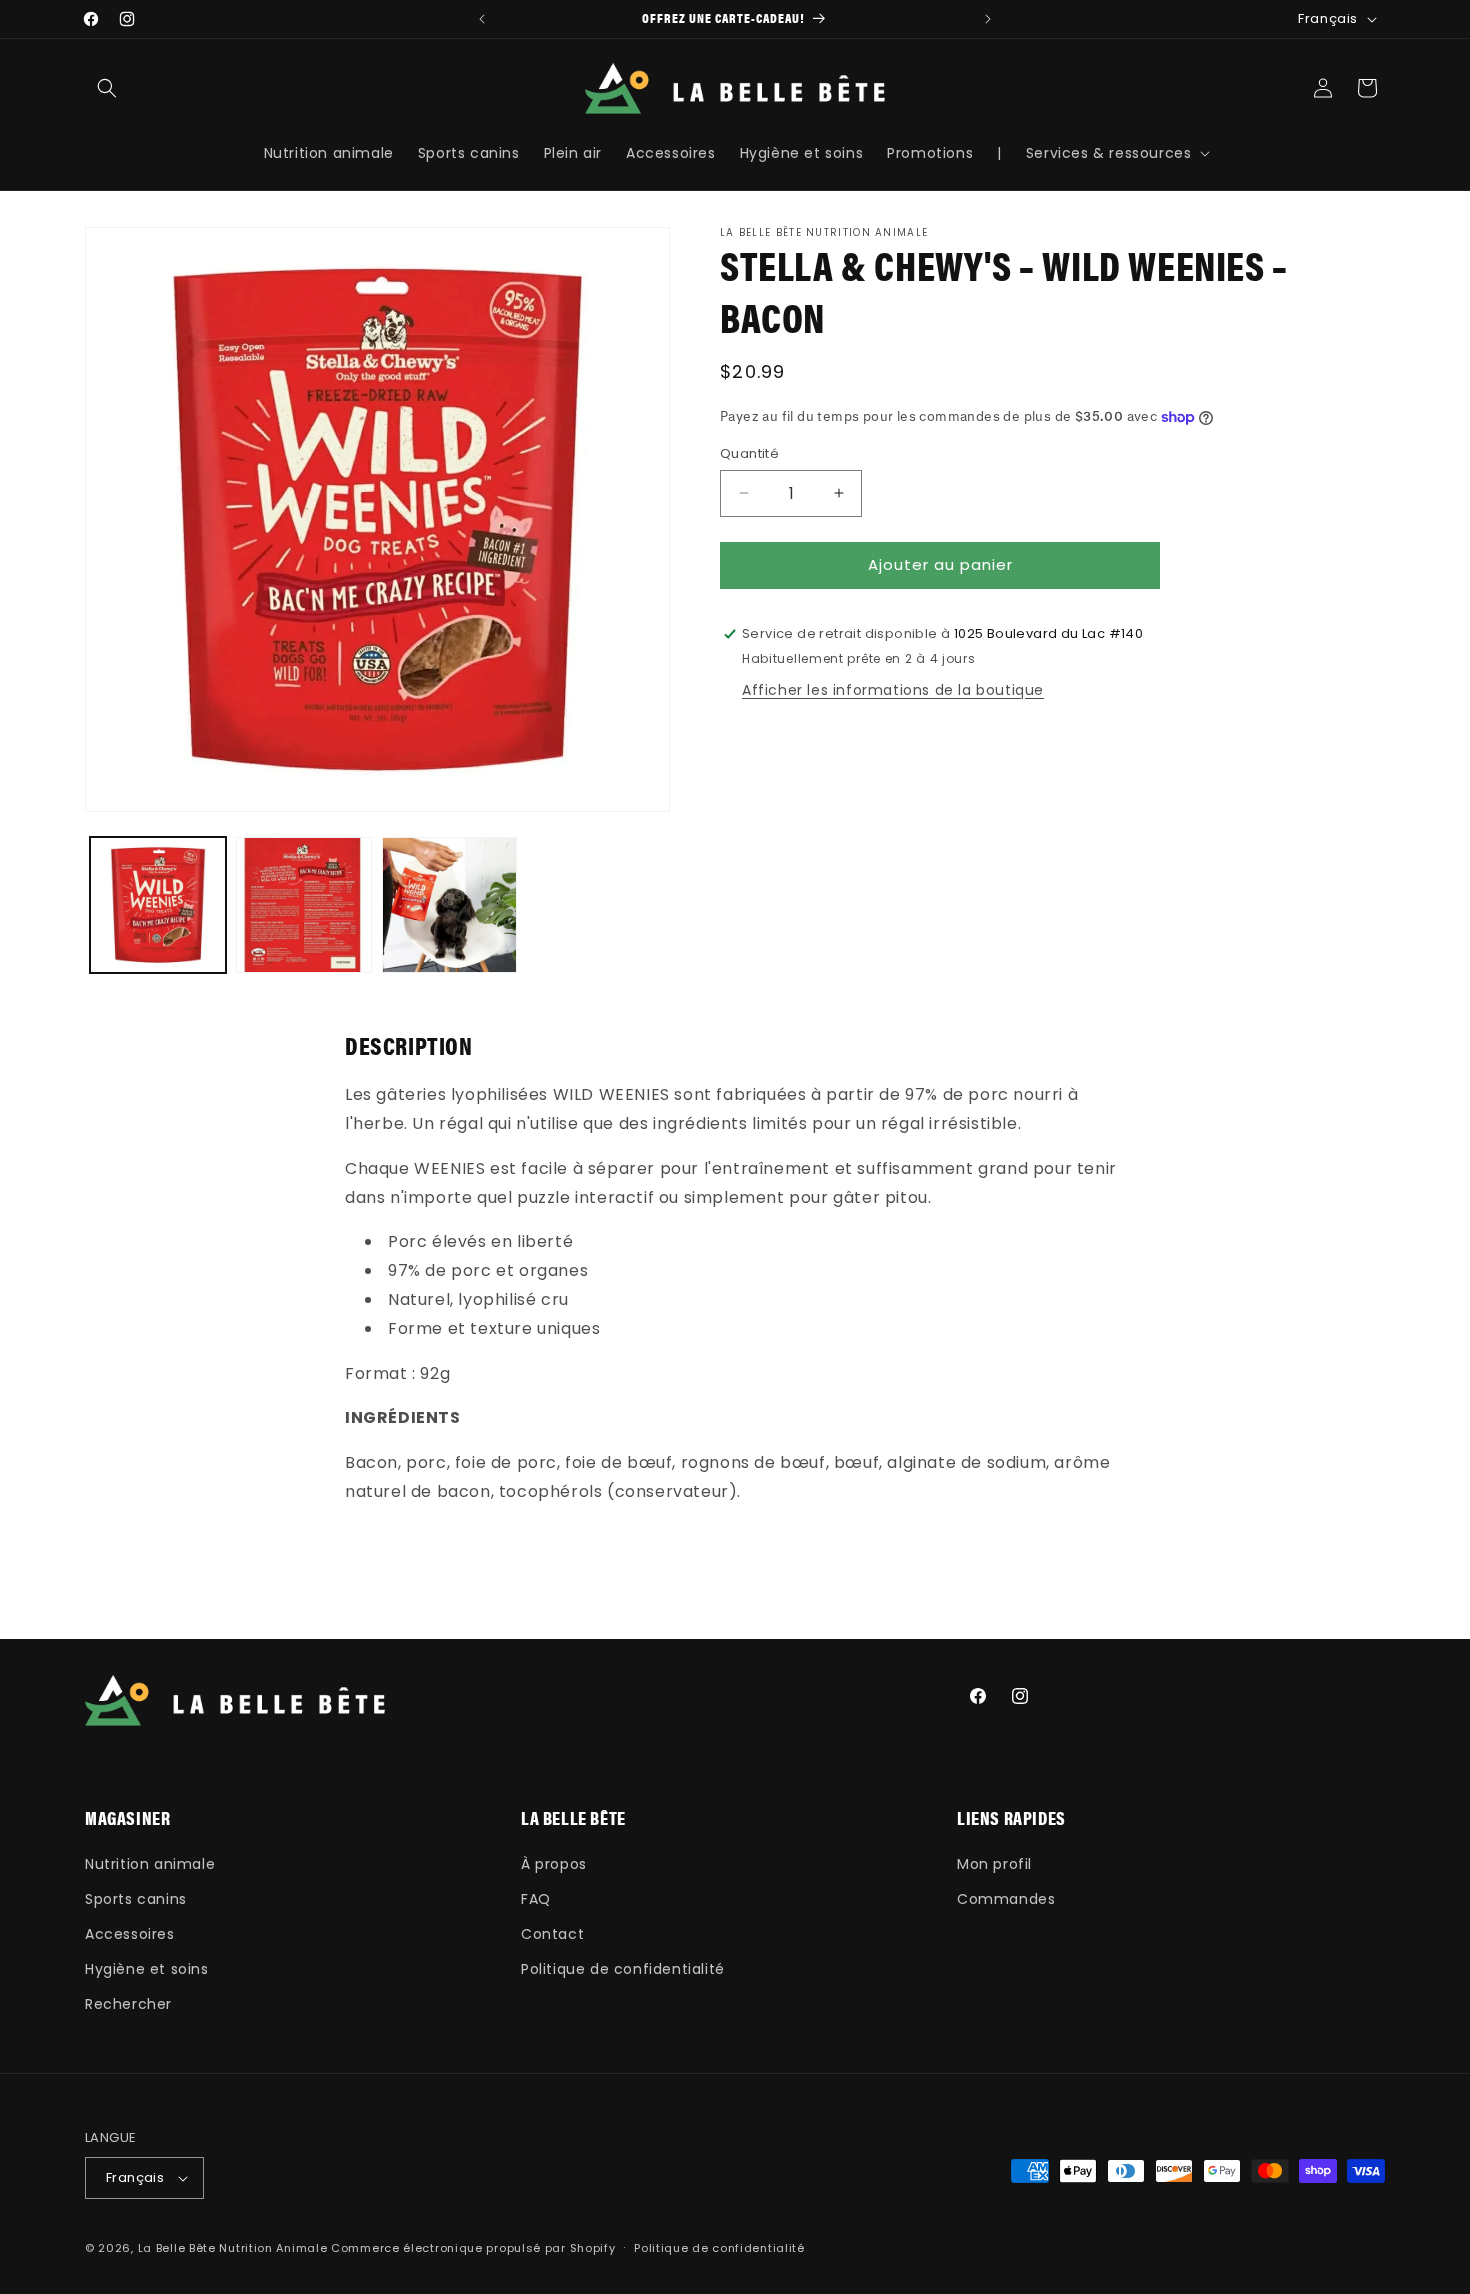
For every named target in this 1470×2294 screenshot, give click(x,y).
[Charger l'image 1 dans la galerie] (158, 905)
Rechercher (128, 2004)
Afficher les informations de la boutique (893, 690)
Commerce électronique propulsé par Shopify (473, 2248)
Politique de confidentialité (623, 1969)
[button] (107, 88)
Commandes (1006, 1899)
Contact (552, 1934)
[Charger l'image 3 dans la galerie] (450, 905)
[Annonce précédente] (482, 19)
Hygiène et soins (147, 1969)
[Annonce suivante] (988, 19)
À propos (554, 1864)
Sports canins (136, 1899)
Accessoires (130, 1934)
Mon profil (994, 1864)
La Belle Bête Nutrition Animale (233, 2248)
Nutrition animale (150, 1864)
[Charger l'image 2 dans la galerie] (304, 905)
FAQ (536, 1899)
